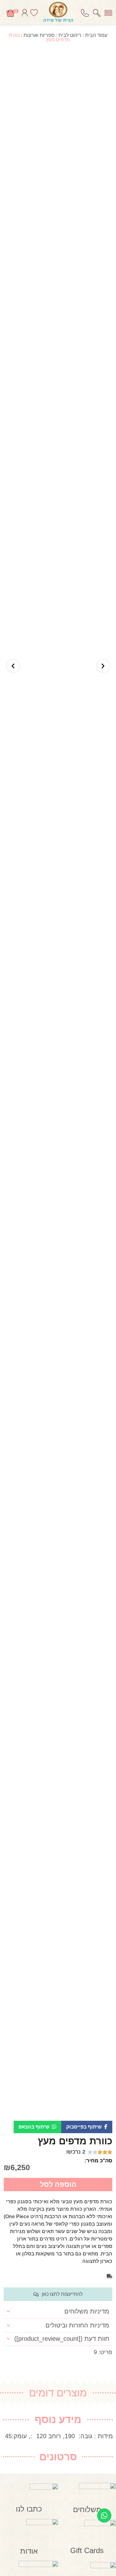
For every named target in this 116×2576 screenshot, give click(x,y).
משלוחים (87, 2509)
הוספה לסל (58, 2184)
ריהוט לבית (70, 35)
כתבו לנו (29, 2509)
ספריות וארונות (39, 35)
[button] (87, 2127)
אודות (29, 2551)
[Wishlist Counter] (34, 13)
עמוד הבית (96, 35)
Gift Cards (87, 2550)
